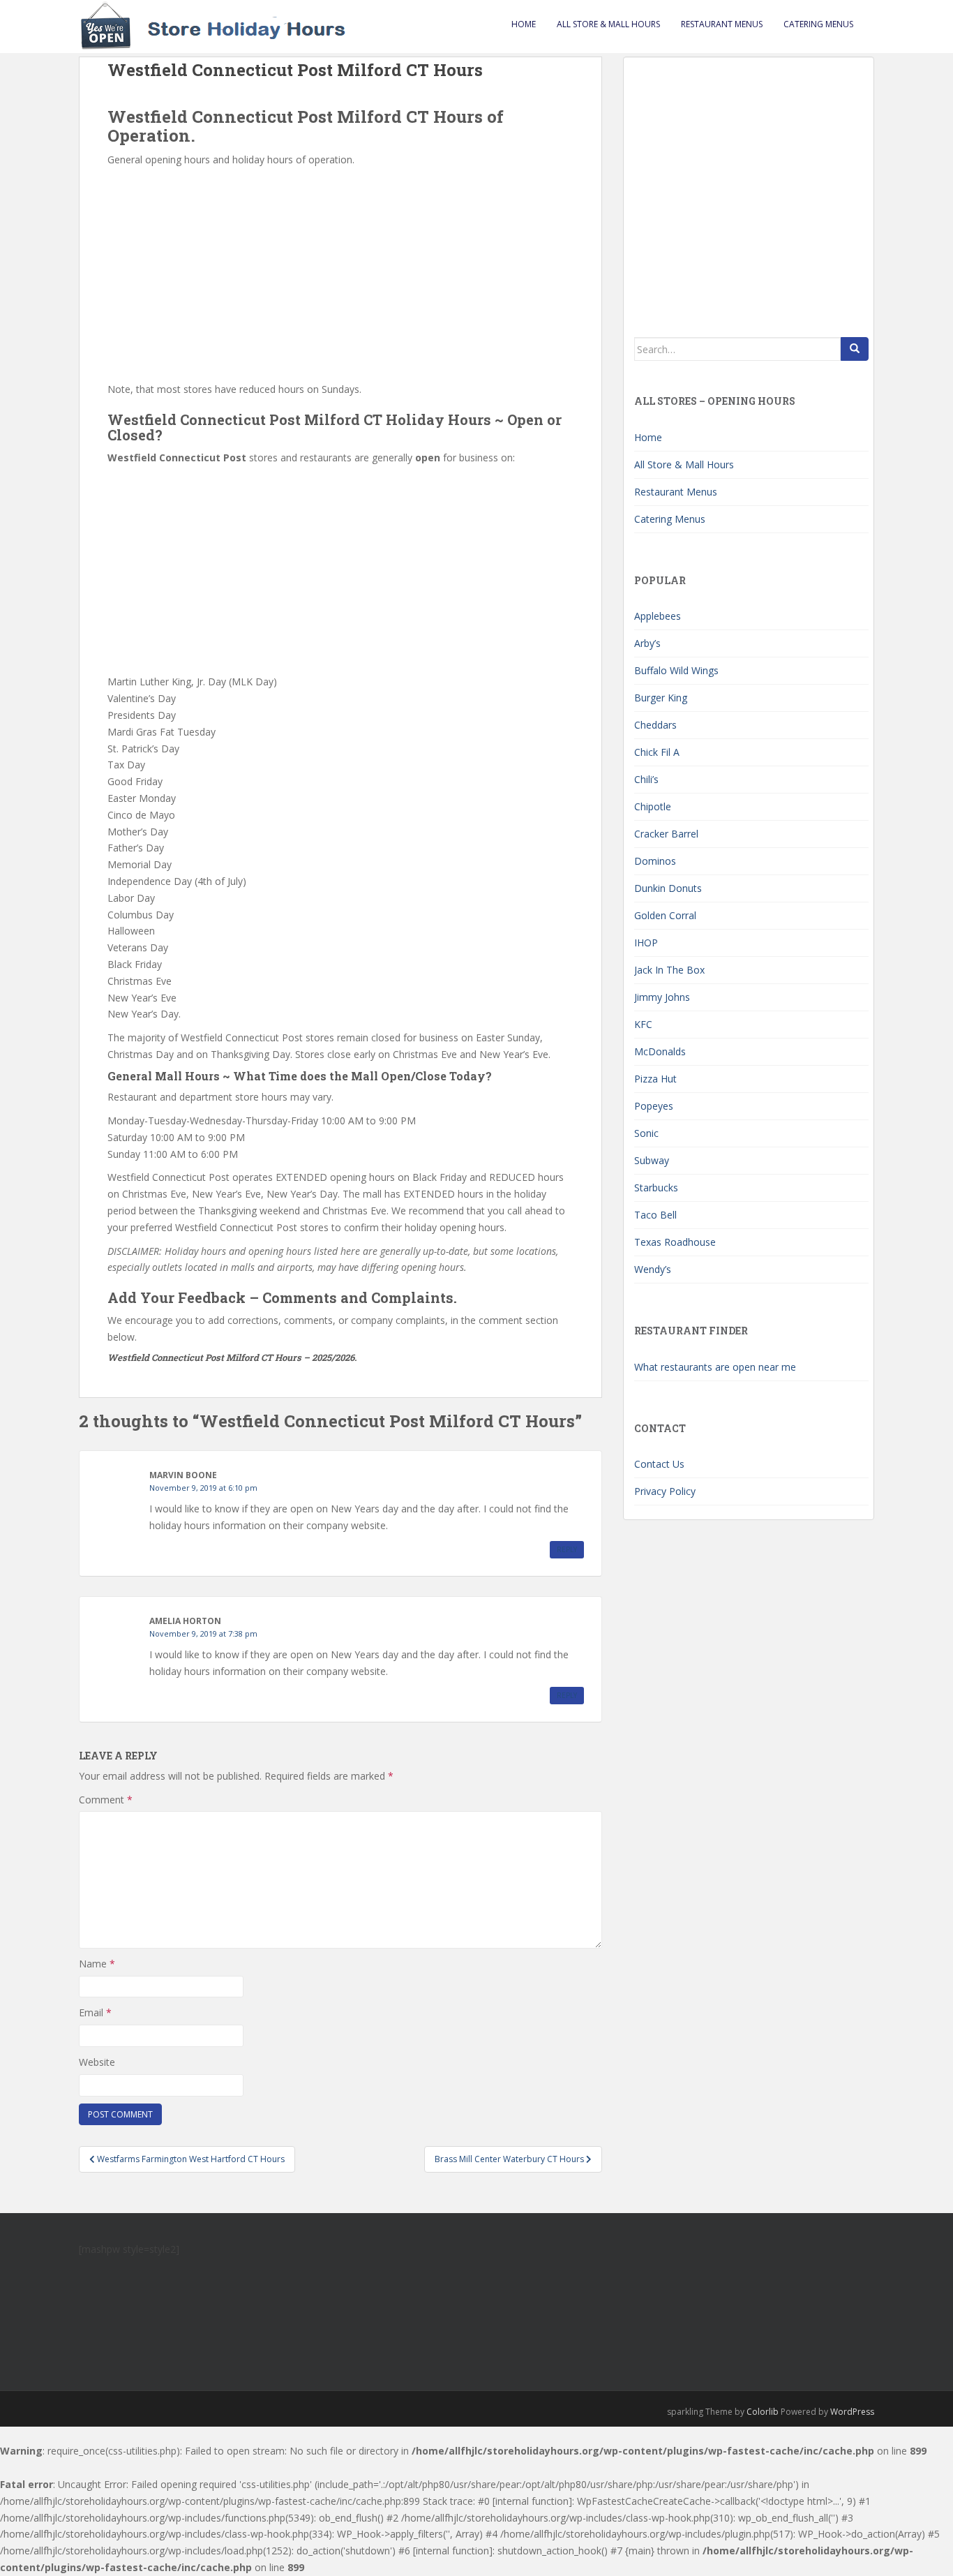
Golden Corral (665, 915)
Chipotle (653, 806)
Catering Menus (818, 24)
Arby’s (647, 643)
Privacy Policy (665, 1491)
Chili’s (646, 779)
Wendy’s (653, 1269)
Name (97, 1964)
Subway (652, 1160)
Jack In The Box (669, 970)
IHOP (646, 943)
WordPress (852, 2412)
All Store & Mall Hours (608, 24)
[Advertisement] (340, 273)
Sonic (646, 1133)
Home (524, 24)
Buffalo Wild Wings (676, 670)
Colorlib (763, 2412)
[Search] (855, 349)
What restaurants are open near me (715, 1367)
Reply (567, 1549)
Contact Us (659, 1464)
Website (97, 2062)
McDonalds (660, 1051)
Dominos (655, 861)
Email (95, 2012)
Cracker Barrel (666, 834)
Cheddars (655, 725)
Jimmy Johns (662, 997)
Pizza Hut (655, 1079)
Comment (106, 1800)
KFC (643, 1024)
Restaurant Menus (722, 24)
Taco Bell (655, 1215)
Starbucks (656, 1188)
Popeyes (654, 1106)
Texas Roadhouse (675, 1242)
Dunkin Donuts (668, 888)
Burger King (661, 698)
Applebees (658, 616)
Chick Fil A (657, 752)
